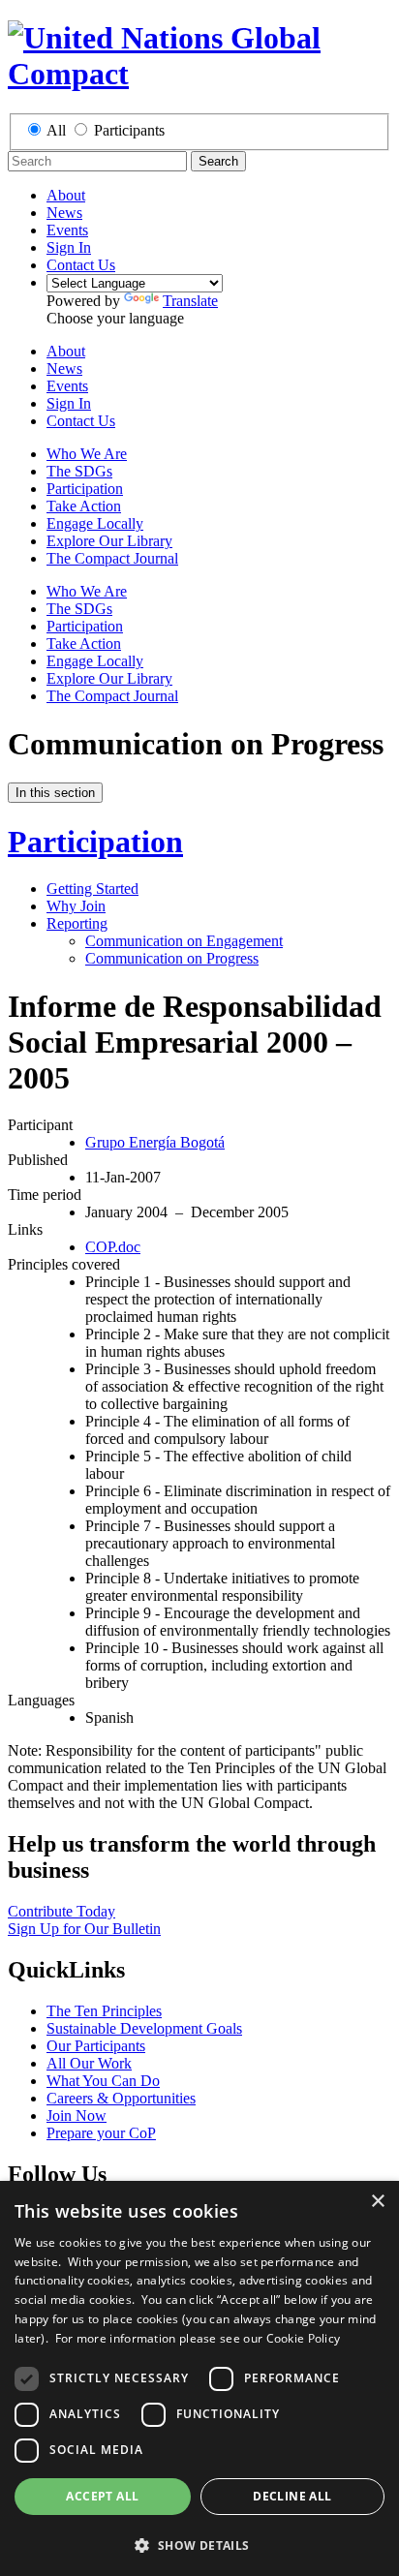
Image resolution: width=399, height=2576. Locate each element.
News (64, 213)
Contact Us (81, 265)
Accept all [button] (102, 2496)
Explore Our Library (109, 541)
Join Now (77, 2116)
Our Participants (96, 2046)
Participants (129, 130)
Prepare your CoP (101, 2133)
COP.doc (113, 1247)
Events (67, 230)
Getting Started (92, 889)
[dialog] (199, 2378)
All (56, 130)
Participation (85, 489)
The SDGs (79, 471)
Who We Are (87, 454)
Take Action (84, 506)
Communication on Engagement (184, 941)
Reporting (77, 923)
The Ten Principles (104, 2011)
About (66, 195)
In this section (55, 793)
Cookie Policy (304, 2338)
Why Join (76, 906)
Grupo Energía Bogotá (155, 1142)
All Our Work (89, 2063)
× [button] (377, 2202)
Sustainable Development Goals (144, 2028)
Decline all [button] (292, 2496)
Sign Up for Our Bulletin (84, 1929)
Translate (190, 301)
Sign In (69, 247)
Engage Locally (95, 523)
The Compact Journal (112, 558)
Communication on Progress (172, 958)
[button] (199, 2545)
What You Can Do (103, 2081)
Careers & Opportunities (121, 2098)
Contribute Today (61, 1911)
